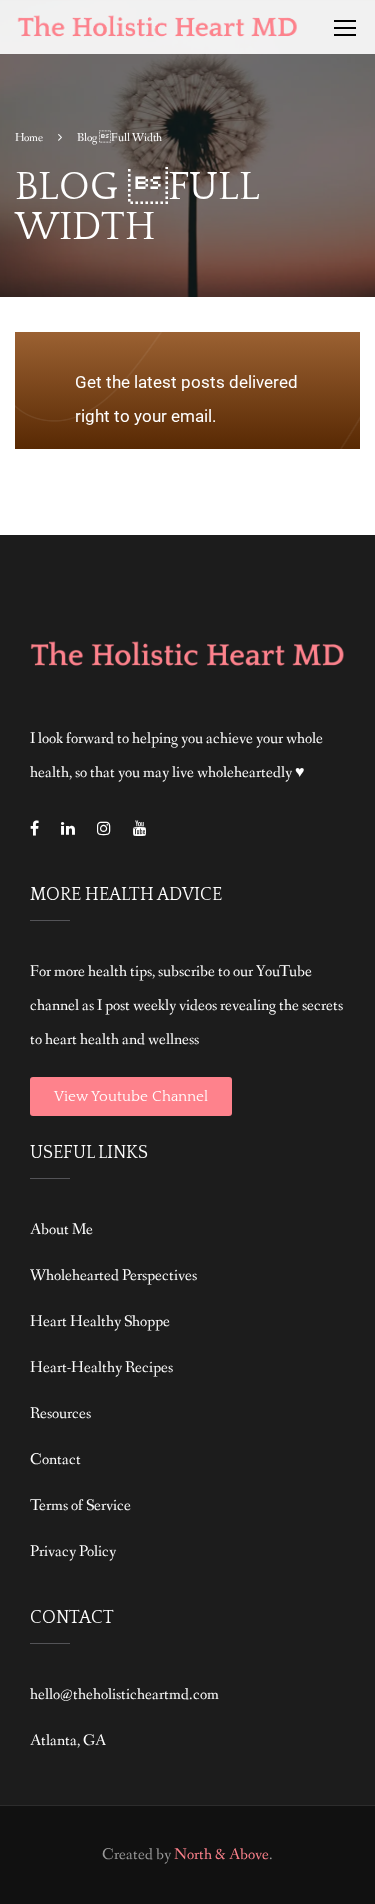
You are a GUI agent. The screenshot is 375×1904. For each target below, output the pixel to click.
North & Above (221, 1854)
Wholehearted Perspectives (113, 1275)
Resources (60, 1413)
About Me (61, 1229)
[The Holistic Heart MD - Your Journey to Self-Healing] (159, 32)
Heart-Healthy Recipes (101, 1367)
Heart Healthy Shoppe (100, 1321)
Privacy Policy (73, 1551)
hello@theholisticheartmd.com (124, 1694)
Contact (55, 1459)
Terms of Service (80, 1505)
